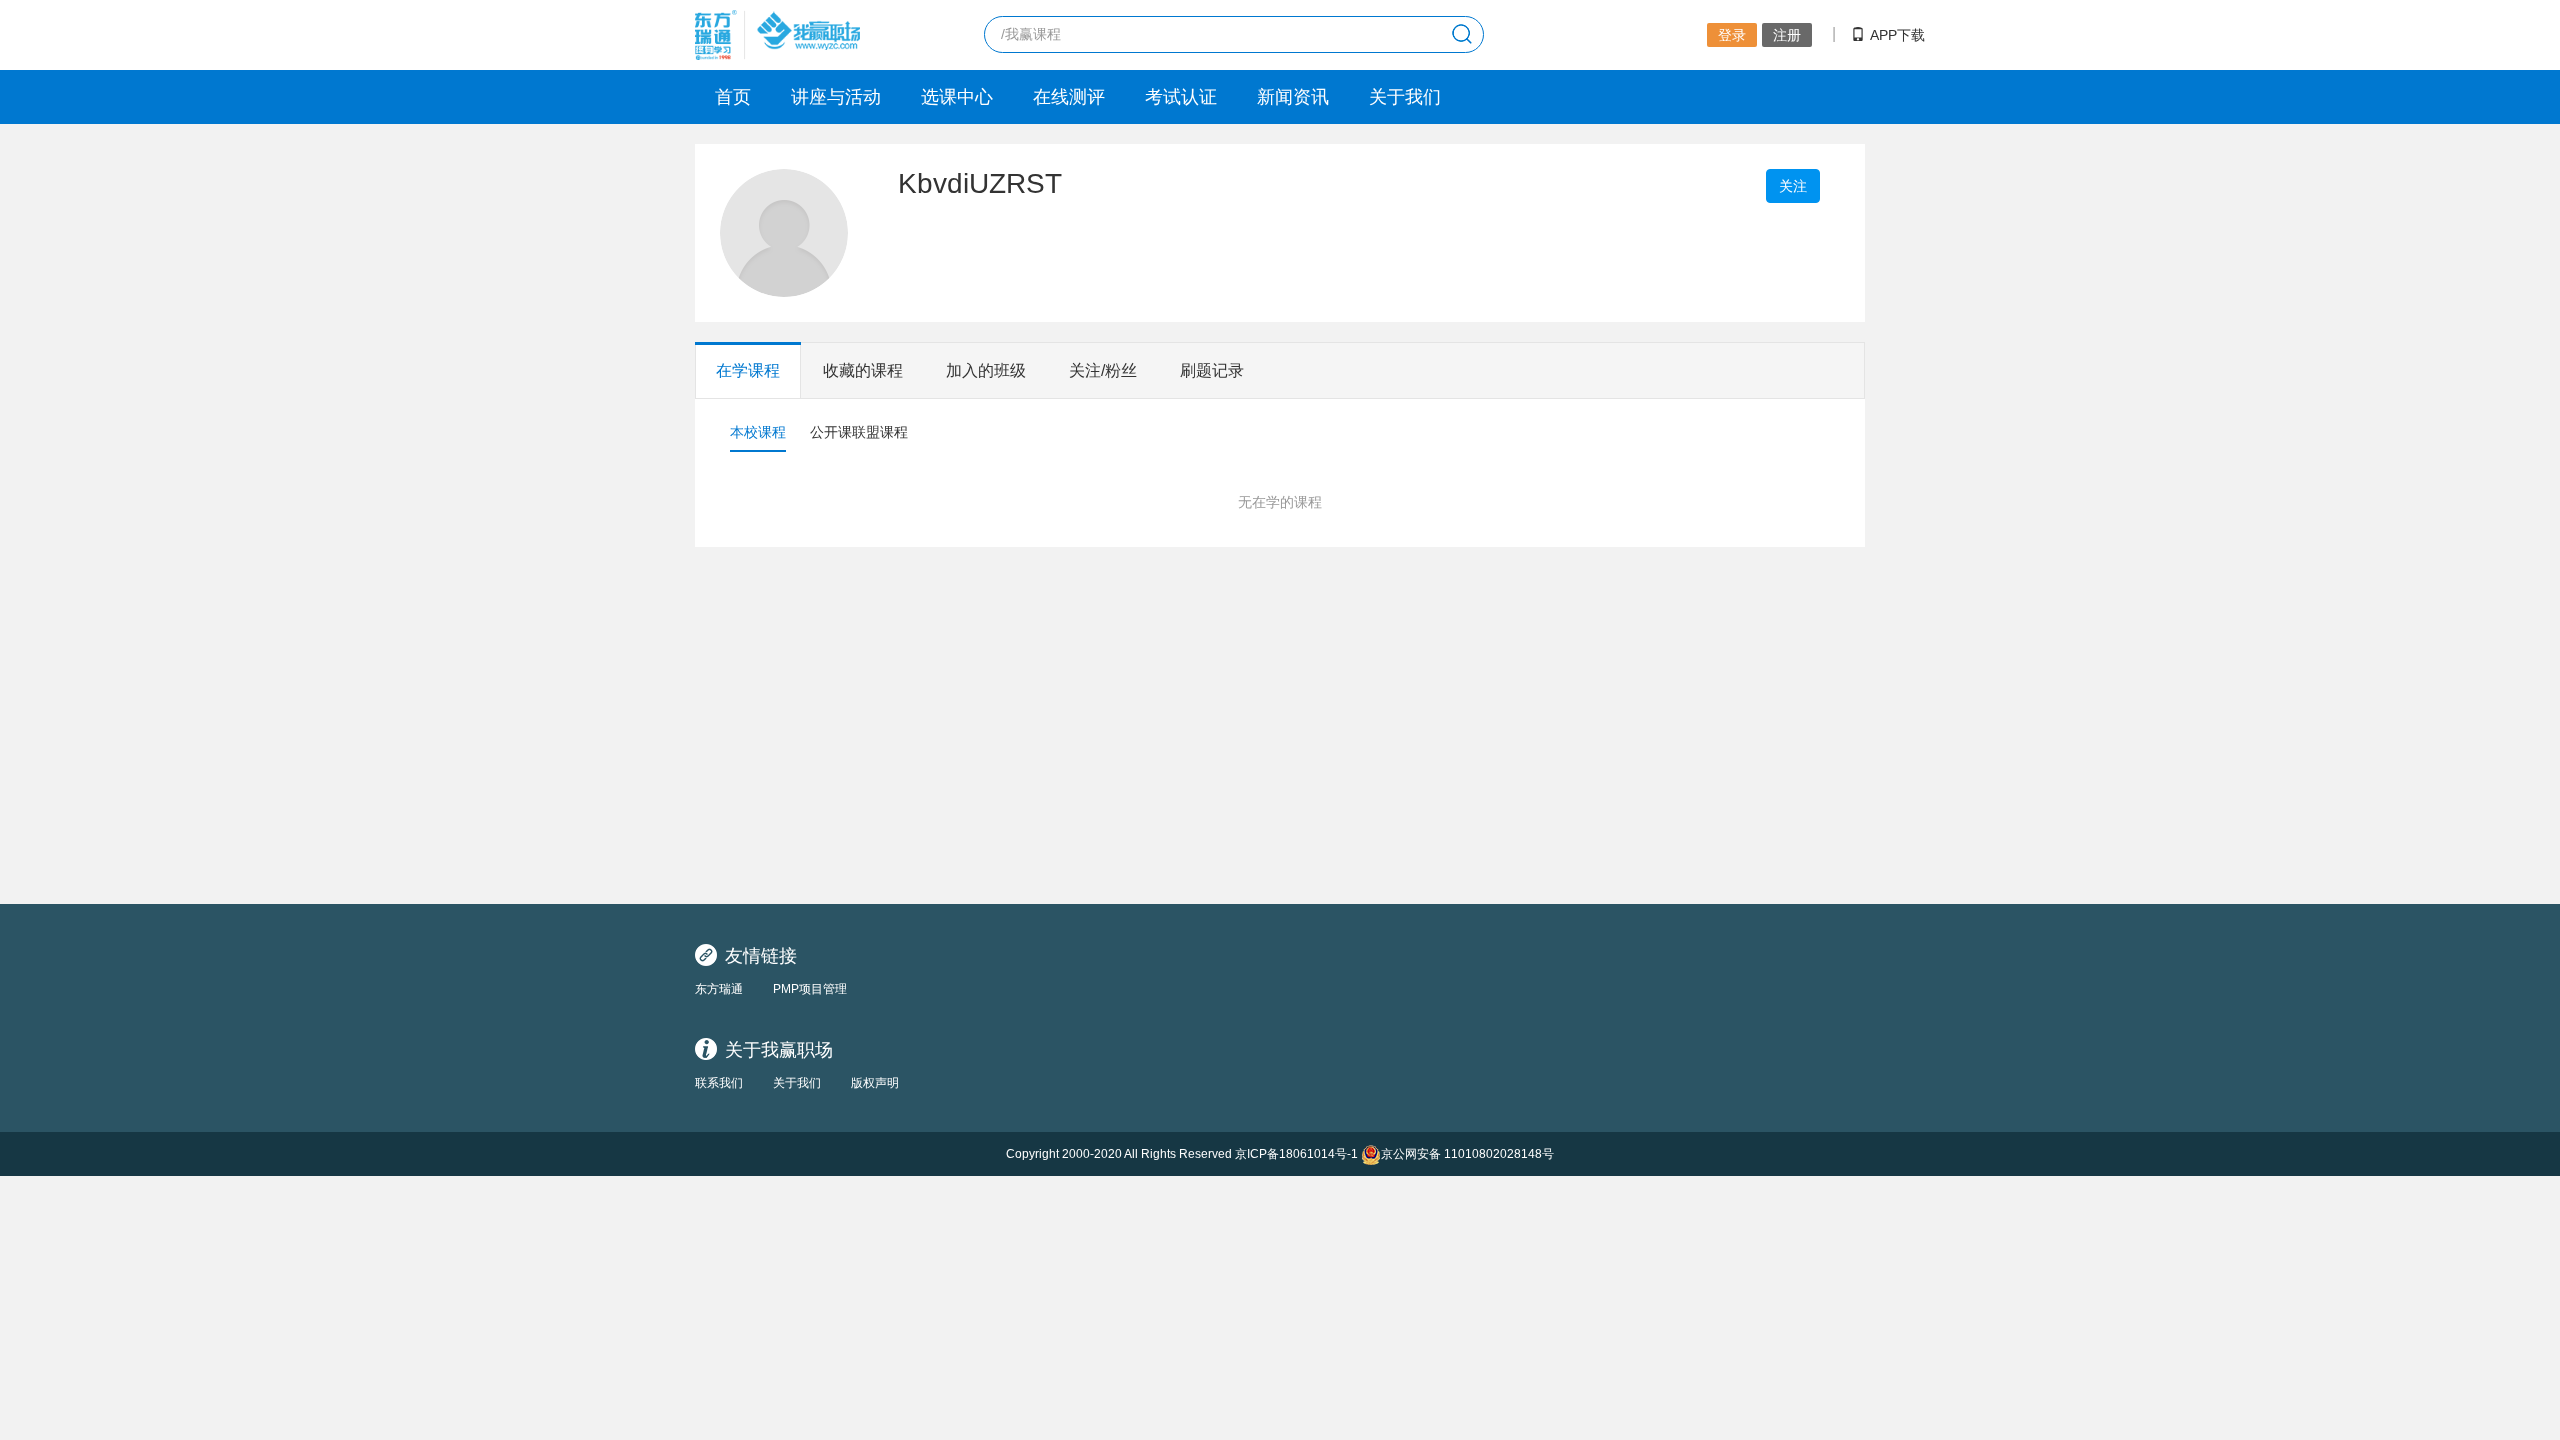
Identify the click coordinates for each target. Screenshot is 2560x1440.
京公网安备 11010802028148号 (1467, 1154)
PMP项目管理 (810, 989)
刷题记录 (1212, 370)
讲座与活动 (836, 97)
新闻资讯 (1293, 97)
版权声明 (875, 1083)
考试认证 (1181, 97)
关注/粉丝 (1103, 370)
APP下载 (1897, 35)
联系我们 (719, 1083)
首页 (733, 97)
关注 (1793, 186)
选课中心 (957, 97)
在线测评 (1069, 97)
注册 (1787, 35)
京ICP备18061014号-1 (1296, 1154)
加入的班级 (986, 370)
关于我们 (1405, 97)
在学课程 (748, 370)
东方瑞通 (719, 989)
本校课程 (758, 432)
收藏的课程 (863, 370)
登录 (1732, 35)
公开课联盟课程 (859, 432)
